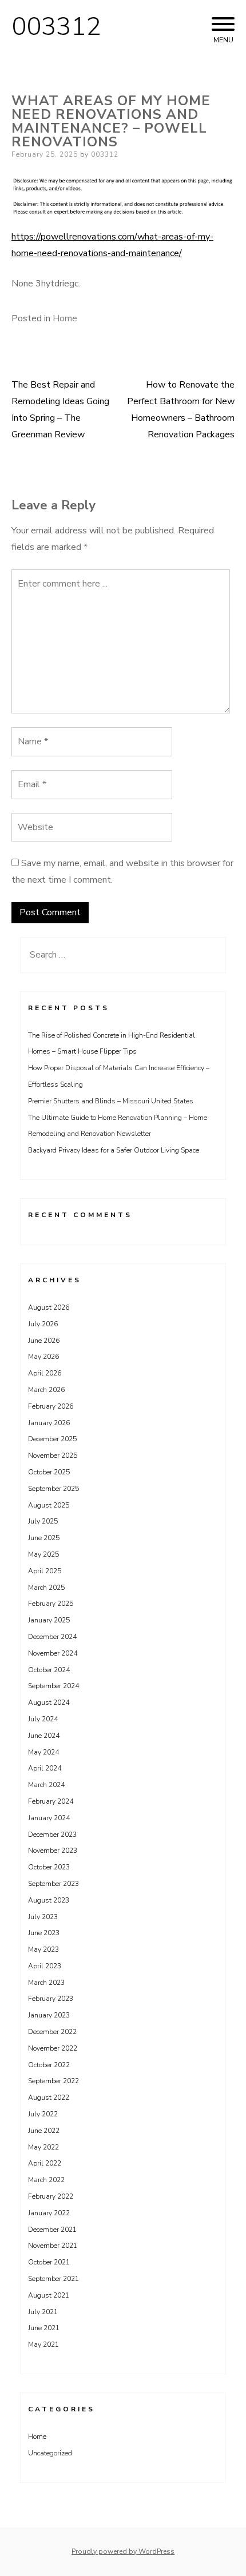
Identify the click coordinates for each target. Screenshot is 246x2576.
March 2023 (46, 1983)
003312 (56, 27)
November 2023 (53, 1851)
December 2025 (52, 1439)
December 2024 (52, 1637)
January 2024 (49, 1818)
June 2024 (44, 1736)
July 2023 (43, 1917)
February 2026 (51, 1406)
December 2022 (52, 2032)
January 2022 (49, 2213)
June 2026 (44, 1341)
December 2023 (52, 1835)
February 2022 (51, 2196)
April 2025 (45, 1571)
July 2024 (43, 1719)
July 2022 (43, 2114)
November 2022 (53, 2048)
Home (65, 318)
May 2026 (43, 1357)
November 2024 (53, 1653)
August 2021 (49, 2295)
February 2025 (51, 1604)
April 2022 (45, 2163)
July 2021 (43, 2312)
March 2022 (46, 2180)
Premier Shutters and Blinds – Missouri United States (111, 1101)
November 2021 (53, 2246)
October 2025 (49, 1472)
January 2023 (49, 2015)
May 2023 (43, 1949)
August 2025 (49, 1505)
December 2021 (52, 2230)
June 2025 (44, 1538)
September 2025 (53, 1489)
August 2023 (49, 1900)
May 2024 (43, 1752)
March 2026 (46, 1390)
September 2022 (53, 2081)
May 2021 (43, 2344)
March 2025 (46, 1588)
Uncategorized (50, 2453)
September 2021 (53, 2279)
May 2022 (43, 2147)
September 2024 (53, 1686)
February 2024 (51, 1801)
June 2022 (44, 2131)
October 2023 (49, 1867)
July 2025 (43, 1521)
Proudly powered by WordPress (123, 2551)
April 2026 (45, 1373)
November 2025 (53, 1456)
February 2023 (51, 1999)
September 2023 (53, 1884)
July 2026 (43, 1324)
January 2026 (49, 1423)
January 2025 (49, 1620)
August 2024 (49, 1702)
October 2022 (49, 2065)
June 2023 (44, 1933)
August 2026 (49, 1307)
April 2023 (45, 1966)
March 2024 (46, 1785)
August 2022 (49, 2098)
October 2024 (49, 1670)
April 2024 (45, 1768)
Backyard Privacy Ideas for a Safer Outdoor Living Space (114, 1150)
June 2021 (44, 2328)
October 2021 (49, 2262)
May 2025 (43, 1554)
